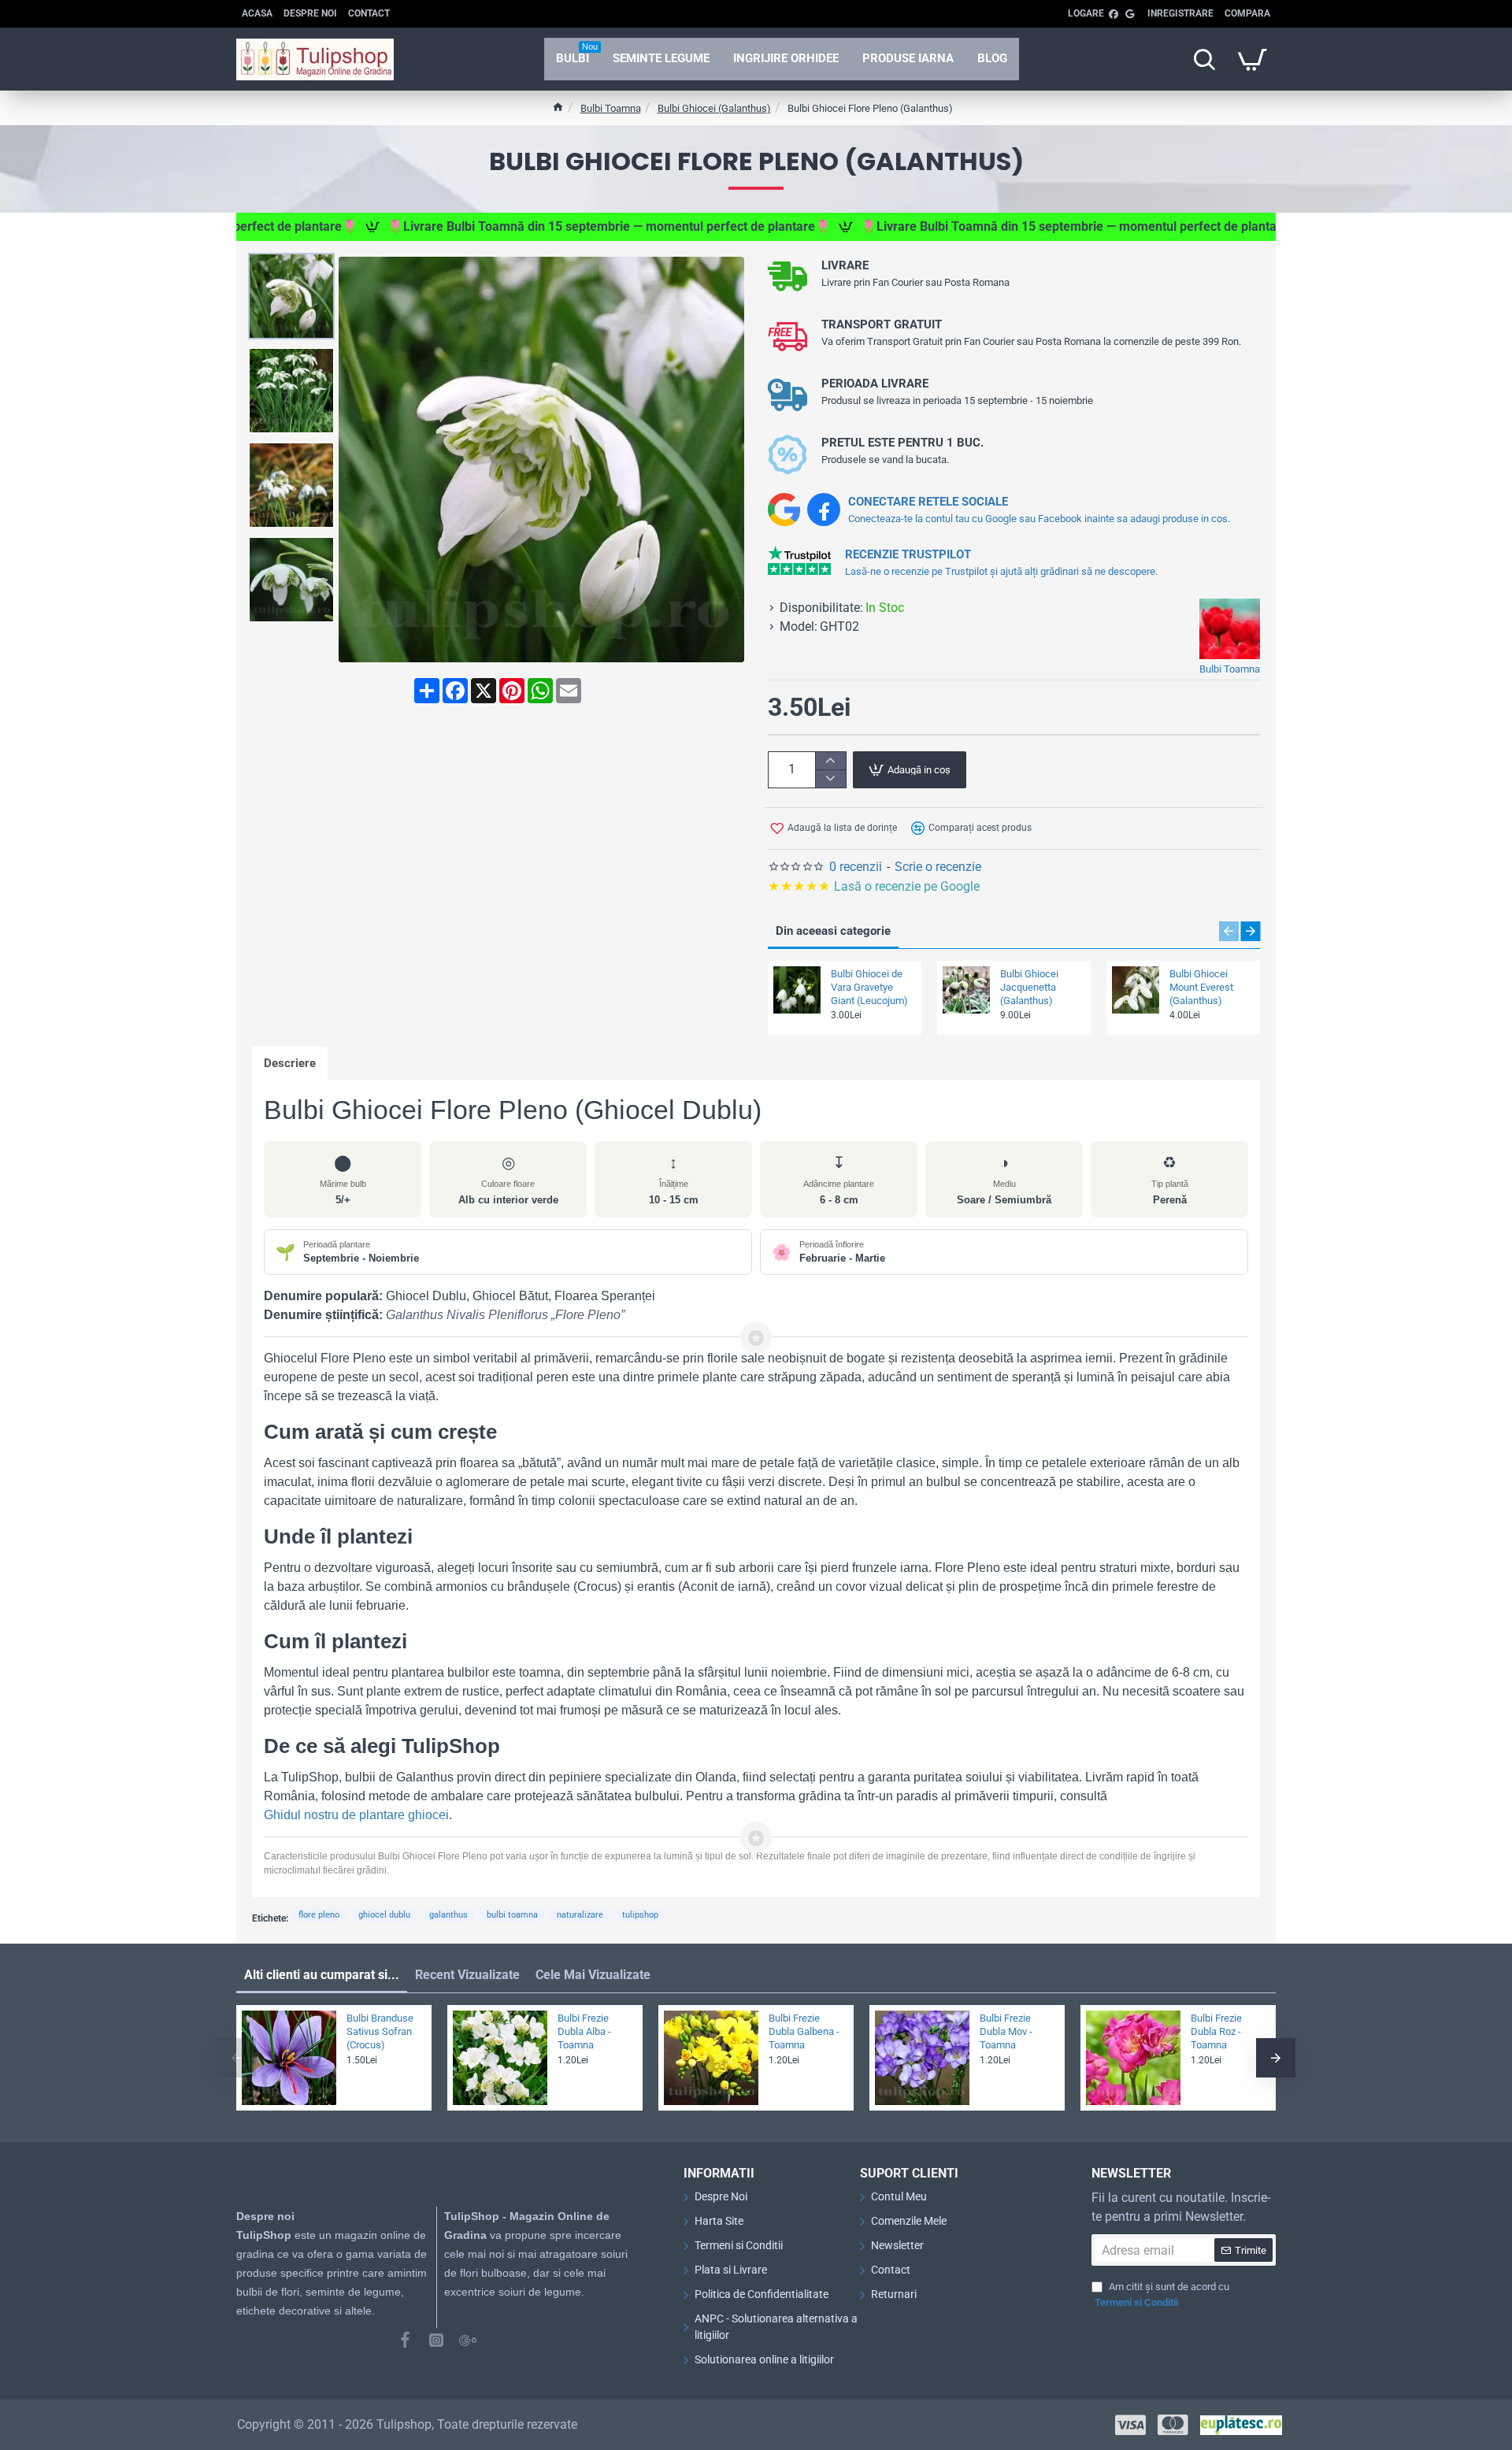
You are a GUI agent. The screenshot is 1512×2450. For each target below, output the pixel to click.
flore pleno (319, 1915)
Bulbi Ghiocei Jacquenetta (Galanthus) (1029, 987)
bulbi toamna (512, 1915)
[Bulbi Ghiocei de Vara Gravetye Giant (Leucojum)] (797, 990)
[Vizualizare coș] (1252, 59)
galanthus (448, 1915)
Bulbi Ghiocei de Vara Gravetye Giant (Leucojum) (869, 987)
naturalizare (580, 1915)
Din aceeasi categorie (833, 931)
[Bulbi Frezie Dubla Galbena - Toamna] (711, 2058)
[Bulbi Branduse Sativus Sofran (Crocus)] (289, 2058)
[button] (295, 265)
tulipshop (640, 1915)
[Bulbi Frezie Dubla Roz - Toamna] (1133, 2058)
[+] (830, 761)
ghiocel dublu (384, 1915)
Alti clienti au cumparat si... (322, 1975)
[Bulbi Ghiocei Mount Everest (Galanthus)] (1136, 990)
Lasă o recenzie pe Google (875, 886)
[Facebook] (405, 2340)
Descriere (290, 1063)
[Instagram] (436, 2340)
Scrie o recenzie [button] (938, 867)
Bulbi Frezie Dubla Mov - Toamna (1006, 2031)
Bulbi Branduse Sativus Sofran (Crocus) (380, 2031)
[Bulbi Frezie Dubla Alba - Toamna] (500, 2058)
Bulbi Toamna (611, 108)
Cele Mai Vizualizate (593, 1975)
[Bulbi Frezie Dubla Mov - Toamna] (922, 2058)
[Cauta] (1204, 59)
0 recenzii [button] (856, 867)
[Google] (468, 2340)
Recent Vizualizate (467, 1975)
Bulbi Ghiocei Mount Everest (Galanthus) (1201, 987)
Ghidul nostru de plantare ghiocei (356, 1815)
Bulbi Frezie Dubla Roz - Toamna (1216, 2031)
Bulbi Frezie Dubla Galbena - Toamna (804, 2031)
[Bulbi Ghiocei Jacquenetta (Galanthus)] (966, 990)
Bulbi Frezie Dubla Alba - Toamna (584, 2031)
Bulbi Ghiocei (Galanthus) (714, 108)
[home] (558, 107)
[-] (830, 778)
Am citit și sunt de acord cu (1162, 2294)
